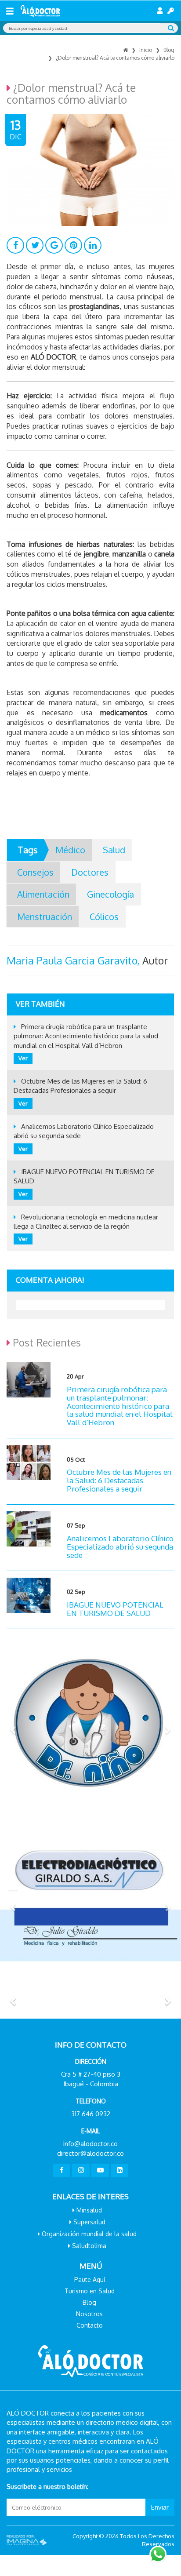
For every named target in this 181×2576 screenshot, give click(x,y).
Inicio (146, 50)
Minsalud (89, 2210)
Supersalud (89, 2222)
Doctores (90, 872)
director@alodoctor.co (90, 2153)
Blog (169, 50)
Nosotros (89, 2314)
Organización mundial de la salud (89, 2234)
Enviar (160, 2507)
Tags (28, 850)
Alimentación (43, 894)
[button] (14, 1730)
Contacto (90, 2325)
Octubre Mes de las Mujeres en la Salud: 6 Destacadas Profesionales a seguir (119, 1480)
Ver (23, 1058)
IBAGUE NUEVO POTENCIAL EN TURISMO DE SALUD (115, 1609)
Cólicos (104, 917)
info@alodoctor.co (90, 2144)
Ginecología (110, 894)
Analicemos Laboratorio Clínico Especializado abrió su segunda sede (120, 1546)
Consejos (35, 872)
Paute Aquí (90, 2279)
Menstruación (45, 917)
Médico (70, 850)
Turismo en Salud (90, 2291)
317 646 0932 (91, 2114)
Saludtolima (89, 2246)
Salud (114, 850)
